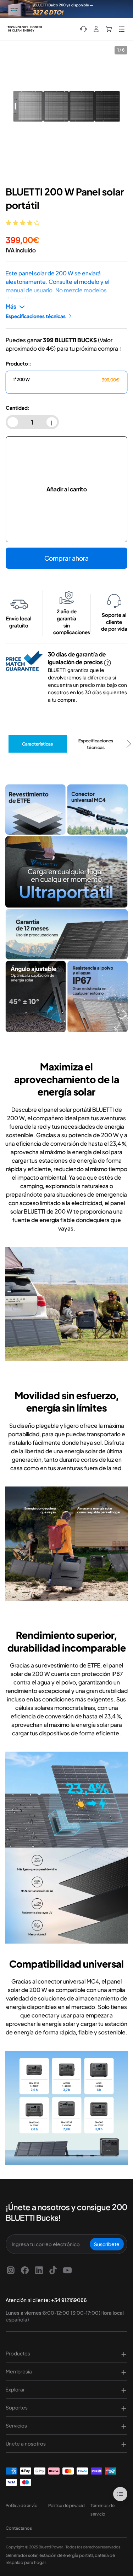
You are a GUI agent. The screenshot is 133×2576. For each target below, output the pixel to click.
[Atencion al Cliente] (83, 29)
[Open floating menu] (120, 2494)
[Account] (96, 29)
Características (37, 744)
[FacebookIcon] (25, 2270)
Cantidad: (18, 408)
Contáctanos (19, 2528)
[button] (23, 223)
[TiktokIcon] (53, 2270)
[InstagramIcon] (11, 2270)
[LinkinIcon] (39, 2270)
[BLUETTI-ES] (25, 29)
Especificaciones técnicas (96, 744)
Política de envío (22, 2505)
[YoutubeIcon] (67, 2270)
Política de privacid (66, 2505)
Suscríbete (107, 2244)
